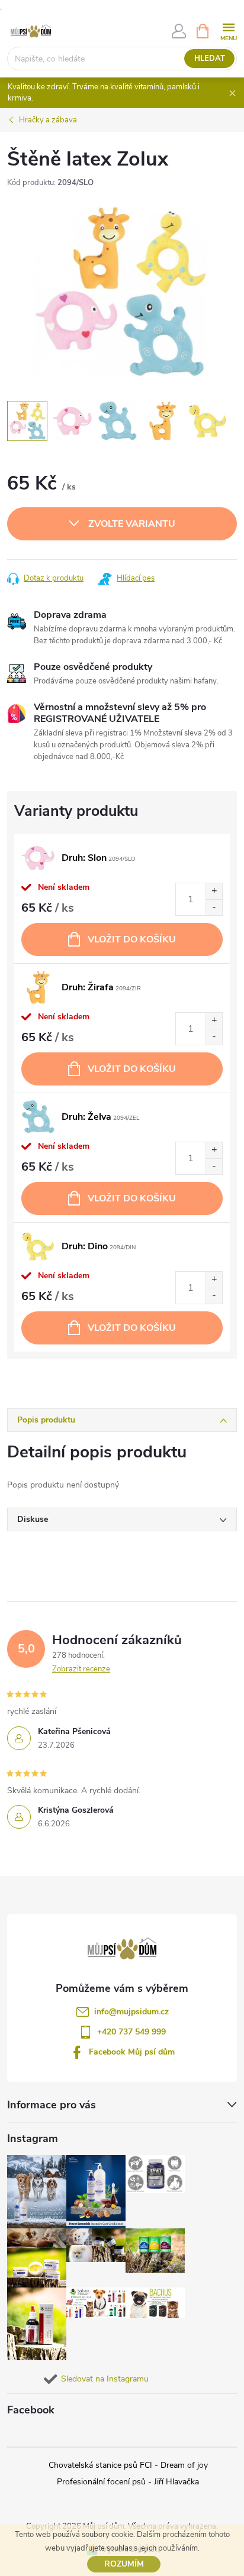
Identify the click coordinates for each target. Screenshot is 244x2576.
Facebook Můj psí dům (132, 2052)
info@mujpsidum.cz (131, 2012)
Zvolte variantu (132, 524)
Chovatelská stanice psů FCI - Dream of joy (128, 2465)
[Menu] (228, 30)
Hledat (210, 59)
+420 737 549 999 (131, 2032)
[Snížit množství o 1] (214, 907)
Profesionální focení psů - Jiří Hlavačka (128, 2482)
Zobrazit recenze (81, 1669)
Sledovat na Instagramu (105, 2379)
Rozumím (124, 2564)
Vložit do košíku (132, 939)
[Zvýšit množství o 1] (214, 891)
